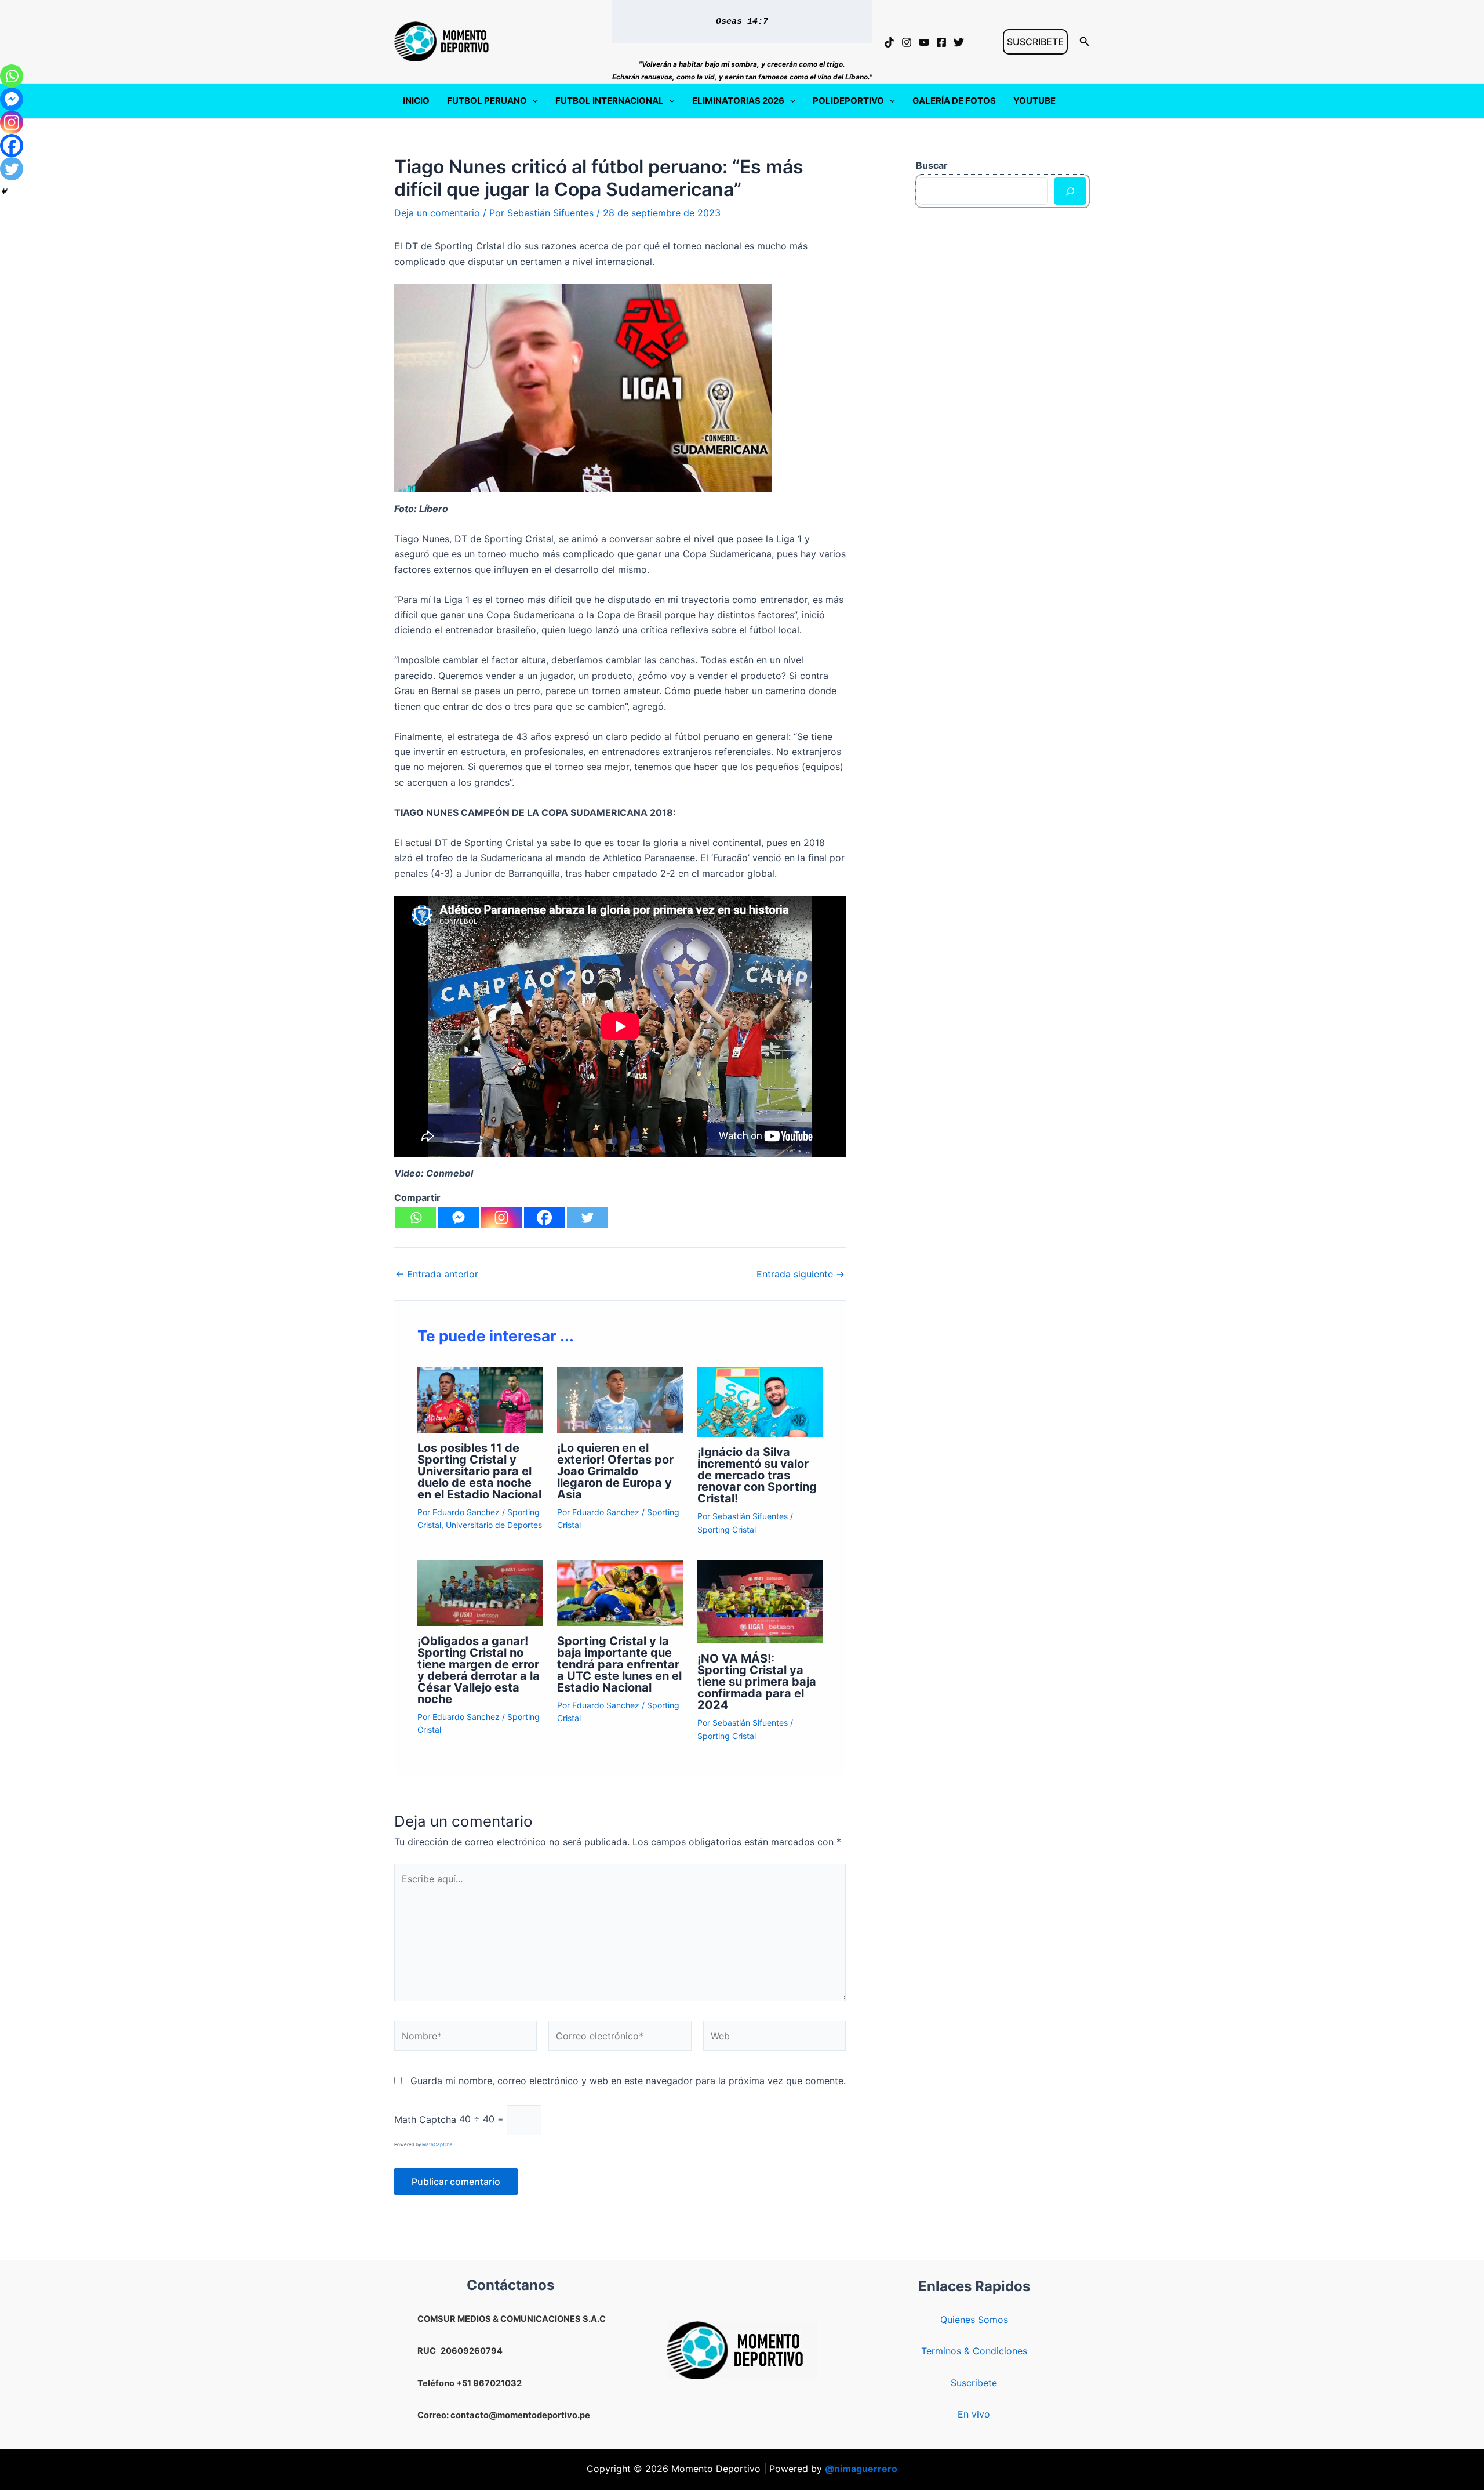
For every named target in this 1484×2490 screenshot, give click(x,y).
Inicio (416, 101)
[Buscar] (1070, 191)
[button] (1035, 42)
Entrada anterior (437, 1274)
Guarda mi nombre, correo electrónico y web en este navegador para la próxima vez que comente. (628, 2081)
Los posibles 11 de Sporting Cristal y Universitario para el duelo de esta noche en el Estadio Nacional (479, 1471)
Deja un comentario (437, 213)
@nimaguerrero (861, 2469)
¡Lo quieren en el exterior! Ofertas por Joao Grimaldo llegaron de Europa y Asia (615, 1471)
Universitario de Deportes (494, 1525)
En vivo (974, 2414)
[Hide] (5, 191)
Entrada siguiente (801, 1274)
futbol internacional (610, 101)
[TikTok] (889, 42)
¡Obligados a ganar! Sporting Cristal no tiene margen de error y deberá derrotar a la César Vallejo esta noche (479, 1670)
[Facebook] (941, 42)
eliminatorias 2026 (738, 101)
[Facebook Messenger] (459, 1217)
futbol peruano (487, 101)
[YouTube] (924, 42)
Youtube (1034, 101)
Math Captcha (425, 2119)
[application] (532, 101)
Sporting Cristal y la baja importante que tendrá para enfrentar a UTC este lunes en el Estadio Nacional (619, 1664)
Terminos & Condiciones (974, 2351)
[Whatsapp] (416, 1217)
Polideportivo (848, 101)
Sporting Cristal (727, 1529)
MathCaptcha (437, 2144)
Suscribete (974, 2383)
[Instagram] (907, 42)
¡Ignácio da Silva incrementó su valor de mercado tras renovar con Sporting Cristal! (757, 1475)
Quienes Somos (974, 2320)
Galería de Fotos (954, 101)
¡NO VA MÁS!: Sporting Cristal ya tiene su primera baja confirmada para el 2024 (757, 1682)
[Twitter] (959, 42)
